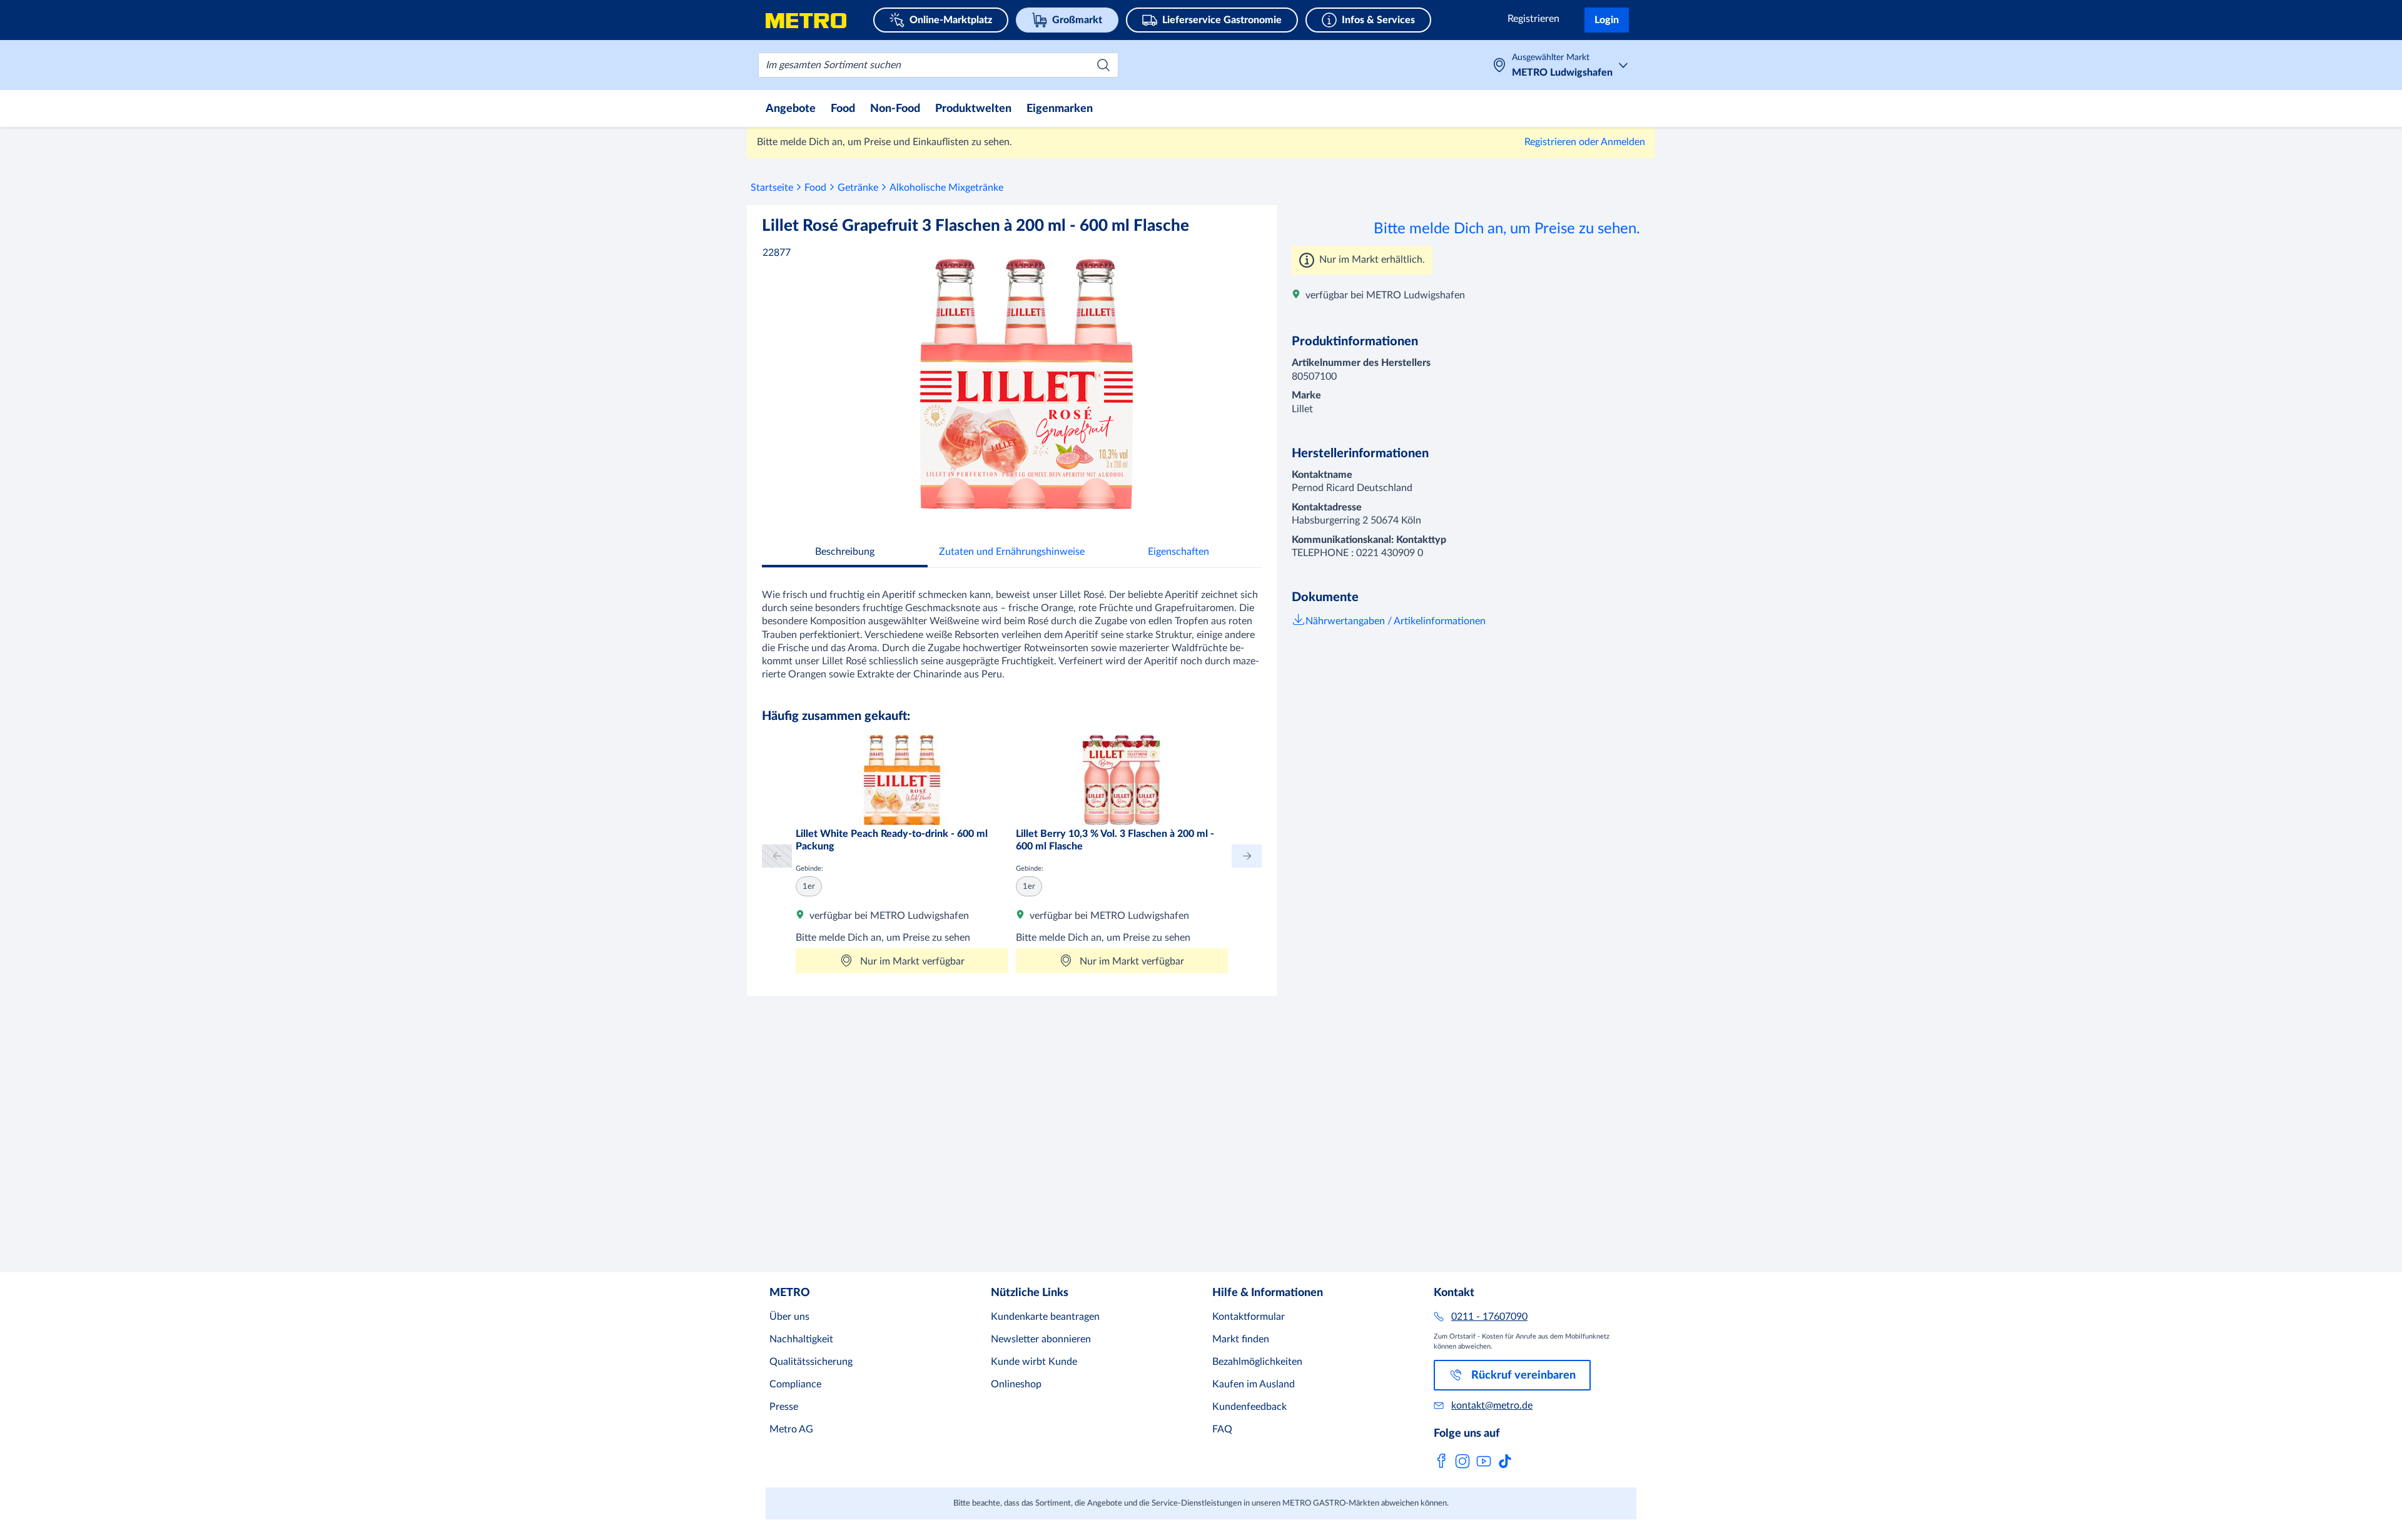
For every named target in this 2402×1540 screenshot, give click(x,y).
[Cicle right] (1247, 856)
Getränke (858, 188)
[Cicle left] (777, 856)
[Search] (1103, 65)
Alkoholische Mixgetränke (946, 188)
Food (815, 188)
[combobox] (938, 65)
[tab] (845, 553)
